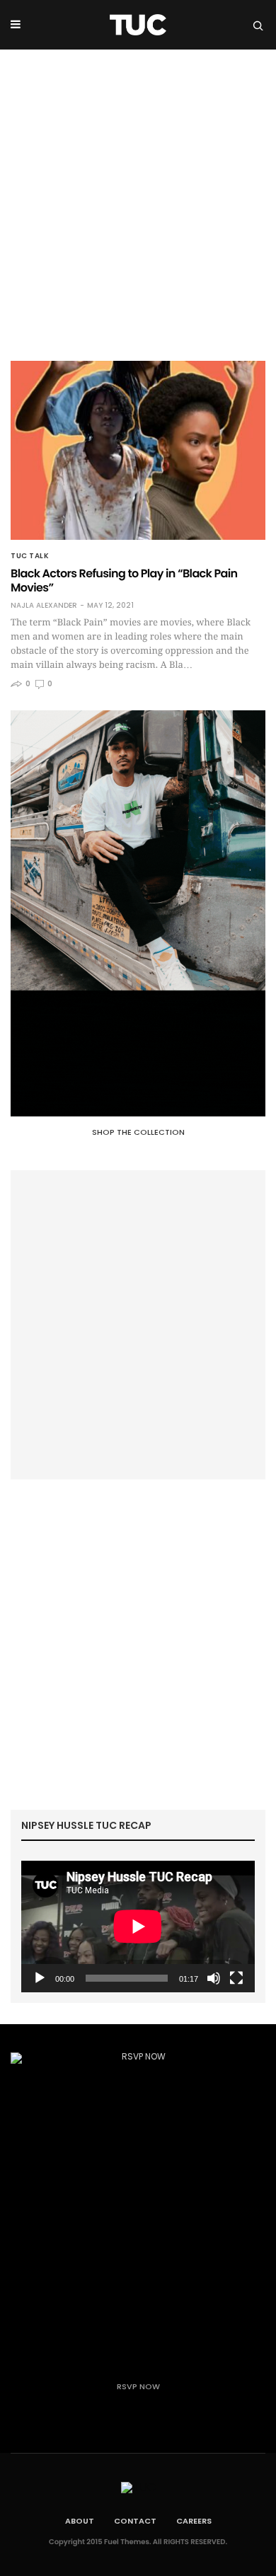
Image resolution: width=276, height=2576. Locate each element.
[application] (138, 1927)
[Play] (40, 1978)
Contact (135, 2521)
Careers (194, 2521)
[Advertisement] (138, 195)
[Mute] (214, 1978)
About (80, 2521)
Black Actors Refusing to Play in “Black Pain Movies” (124, 581)
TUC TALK (30, 556)
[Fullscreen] (236, 1978)
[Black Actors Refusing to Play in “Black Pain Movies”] (138, 450)
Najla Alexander (44, 606)
